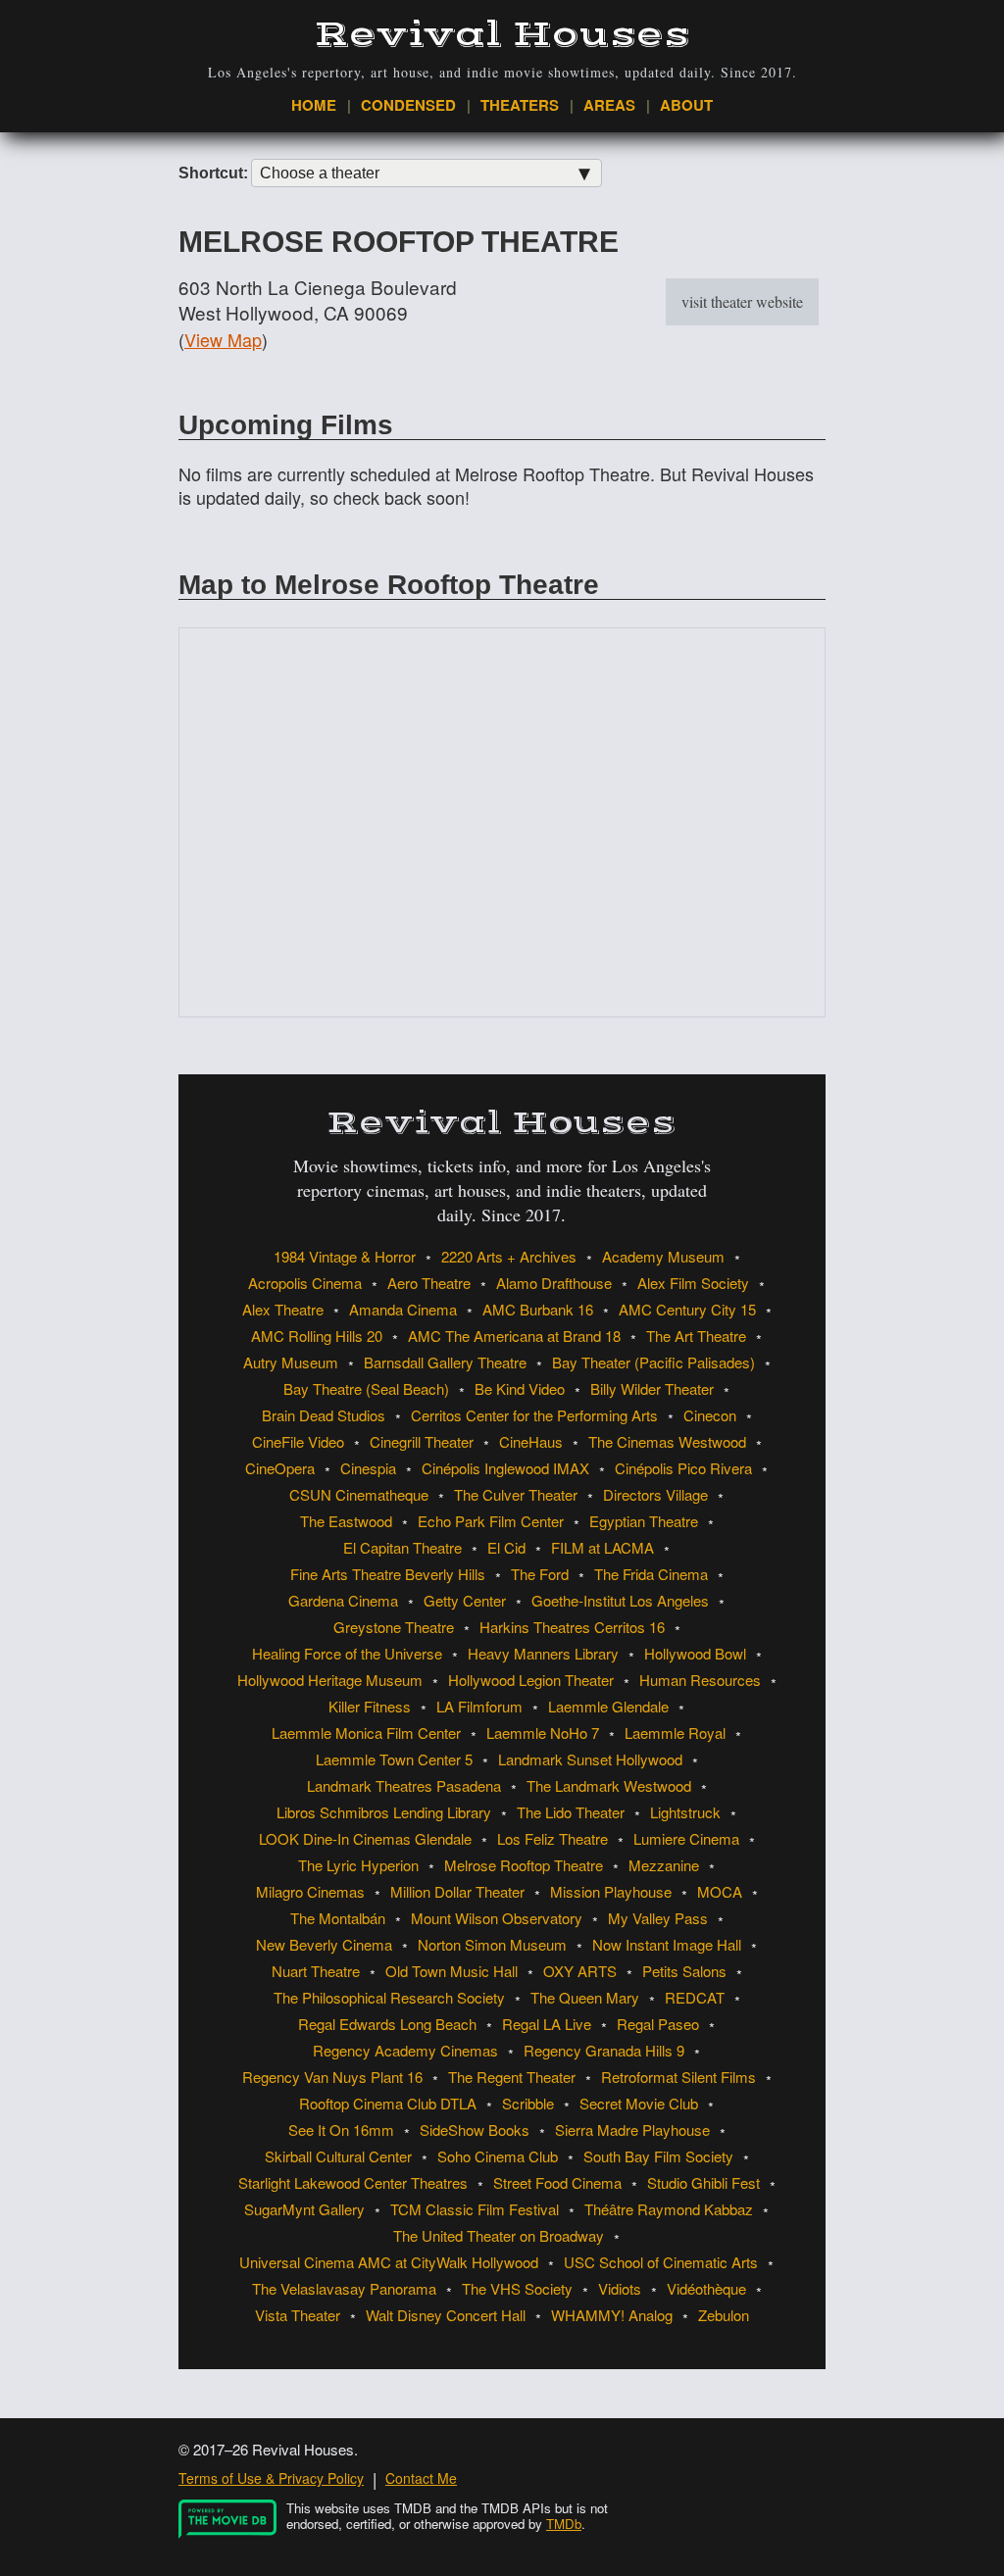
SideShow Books (475, 2130)
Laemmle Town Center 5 (394, 1759)
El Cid (506, 1547)
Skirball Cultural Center (338, 2156)
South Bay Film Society (658, 2156)
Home (314, 105)
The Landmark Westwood (609, 1785)
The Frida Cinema (651, 1574)
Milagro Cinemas (310, 1891)
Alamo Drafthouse (554, 1283)
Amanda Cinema (403, 1309)
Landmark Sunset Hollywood (590, 1759)
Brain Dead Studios (324, 1415)
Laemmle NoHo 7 (543, 1733)
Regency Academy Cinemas (405, 2050)
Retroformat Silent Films (678, 2077)
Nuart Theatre (316, 1971)
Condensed (408, 105)
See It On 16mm (341, 2130)
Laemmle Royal (675, 1733)
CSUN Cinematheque (359, 1494)
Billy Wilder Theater (652, 1388)
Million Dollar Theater (457, 1891)
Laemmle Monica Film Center (366, 1733)
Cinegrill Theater (422, 1441)
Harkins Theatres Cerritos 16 (572, 1627)
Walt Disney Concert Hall (446, 2315)
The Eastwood (346, 1521)
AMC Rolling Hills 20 (317, 1336)
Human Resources (700, 1680)
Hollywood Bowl (695, 1653)
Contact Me (421, 2478)
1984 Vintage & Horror (345, 1256)
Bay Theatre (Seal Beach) (366, 1388)
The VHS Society (517, 2288)
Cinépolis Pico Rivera (683, 1468)
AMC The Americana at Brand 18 (514, 1336)
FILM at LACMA (602, 1547)
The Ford (540, 1574)
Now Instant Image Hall (667, 1944)
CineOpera (280, 1468)
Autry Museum (291, 1362)
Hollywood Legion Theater (531, 1680)
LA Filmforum (479, 1706)
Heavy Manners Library (543, 1653)
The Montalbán (338, 1918)
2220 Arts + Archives (509, 1256)
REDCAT (695, 1997)
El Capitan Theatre (402, 1547)
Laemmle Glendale (608, 1706)
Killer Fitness (370, 1706)
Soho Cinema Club (498, 2156)
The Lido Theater (571, 1812)
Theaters (520, 105)
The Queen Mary (585, 1997)
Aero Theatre (429, 1283)
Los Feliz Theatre (552, 1838)
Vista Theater (298, 2315)
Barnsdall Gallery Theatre (445, 1362)
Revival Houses (502, 35)
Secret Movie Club (639, 2103)
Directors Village (655, 1494)
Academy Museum (663, 1256)
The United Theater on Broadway (499, 2235)
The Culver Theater (516, 1494)
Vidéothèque (706, 2288)
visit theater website (742, 301)
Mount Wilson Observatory (497, 1918)
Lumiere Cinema (686, 1838)
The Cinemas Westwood (667, 1441)
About (686, 105)
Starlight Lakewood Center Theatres (353, 2182)
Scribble (528, 2103)
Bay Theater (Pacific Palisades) (653, 1362)
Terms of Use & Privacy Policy (271, 2478)
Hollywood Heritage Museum (330, 1680)
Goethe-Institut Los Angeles (620, 1600)
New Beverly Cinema (324, 1944)
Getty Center (465, 1600)
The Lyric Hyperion (358, 1865)
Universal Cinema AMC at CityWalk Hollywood (389, 2262)
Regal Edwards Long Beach (387, 2024)
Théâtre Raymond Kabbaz (669, 2209)
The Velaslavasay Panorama (344, 2288)
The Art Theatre (696, 1336)
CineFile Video (298, 1441)
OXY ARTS (580, 1971)
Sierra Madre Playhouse (632, 2130)
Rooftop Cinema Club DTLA (388, 2103)
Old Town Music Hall (452, 1971)
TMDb (564, 2524)
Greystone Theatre (394, 1627)
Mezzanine (664, 1865)
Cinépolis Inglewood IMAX (505, 1468)
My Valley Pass (658, 1918)
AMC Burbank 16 (538, 1309)
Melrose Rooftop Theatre (524, 1865)
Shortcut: (213, 173)
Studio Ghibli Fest (703, 2182)
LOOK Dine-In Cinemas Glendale (365, 1838)
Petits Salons (684, 1971)
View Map (223, 339)
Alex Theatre (283, 1309)
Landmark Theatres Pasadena (404, 1785)
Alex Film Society (693, 1283)
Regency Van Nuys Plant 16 (332, 2077)
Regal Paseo (658, 2024)
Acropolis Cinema (305, 1283)
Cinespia (368, 1468)
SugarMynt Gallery (304, 2209)
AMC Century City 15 (687, 1309)
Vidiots (620, 2288)
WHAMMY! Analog (612, 2315)
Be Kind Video (520, 1388)
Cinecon (710, 1415)
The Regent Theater (512, 2077)
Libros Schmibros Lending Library (384, 1812)
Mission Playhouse (611, 1891)
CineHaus (531, 1441)
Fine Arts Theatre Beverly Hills (388, 1574)
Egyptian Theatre (644, 1521)
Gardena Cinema (343, 1600)
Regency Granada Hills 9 (604, 2050)
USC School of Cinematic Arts (661, 2262)
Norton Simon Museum (492, 1944)
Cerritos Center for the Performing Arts (534, 1415)
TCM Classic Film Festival (475, 2209)
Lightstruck (685, 1812)
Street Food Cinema (557, 2182)
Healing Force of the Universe (347, 1653)
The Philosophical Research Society (389, 1997)
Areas (609, 105)
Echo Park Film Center (491, 1521)
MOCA (720, 1891)
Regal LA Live (547, 2024)
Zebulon (724, 2315)
